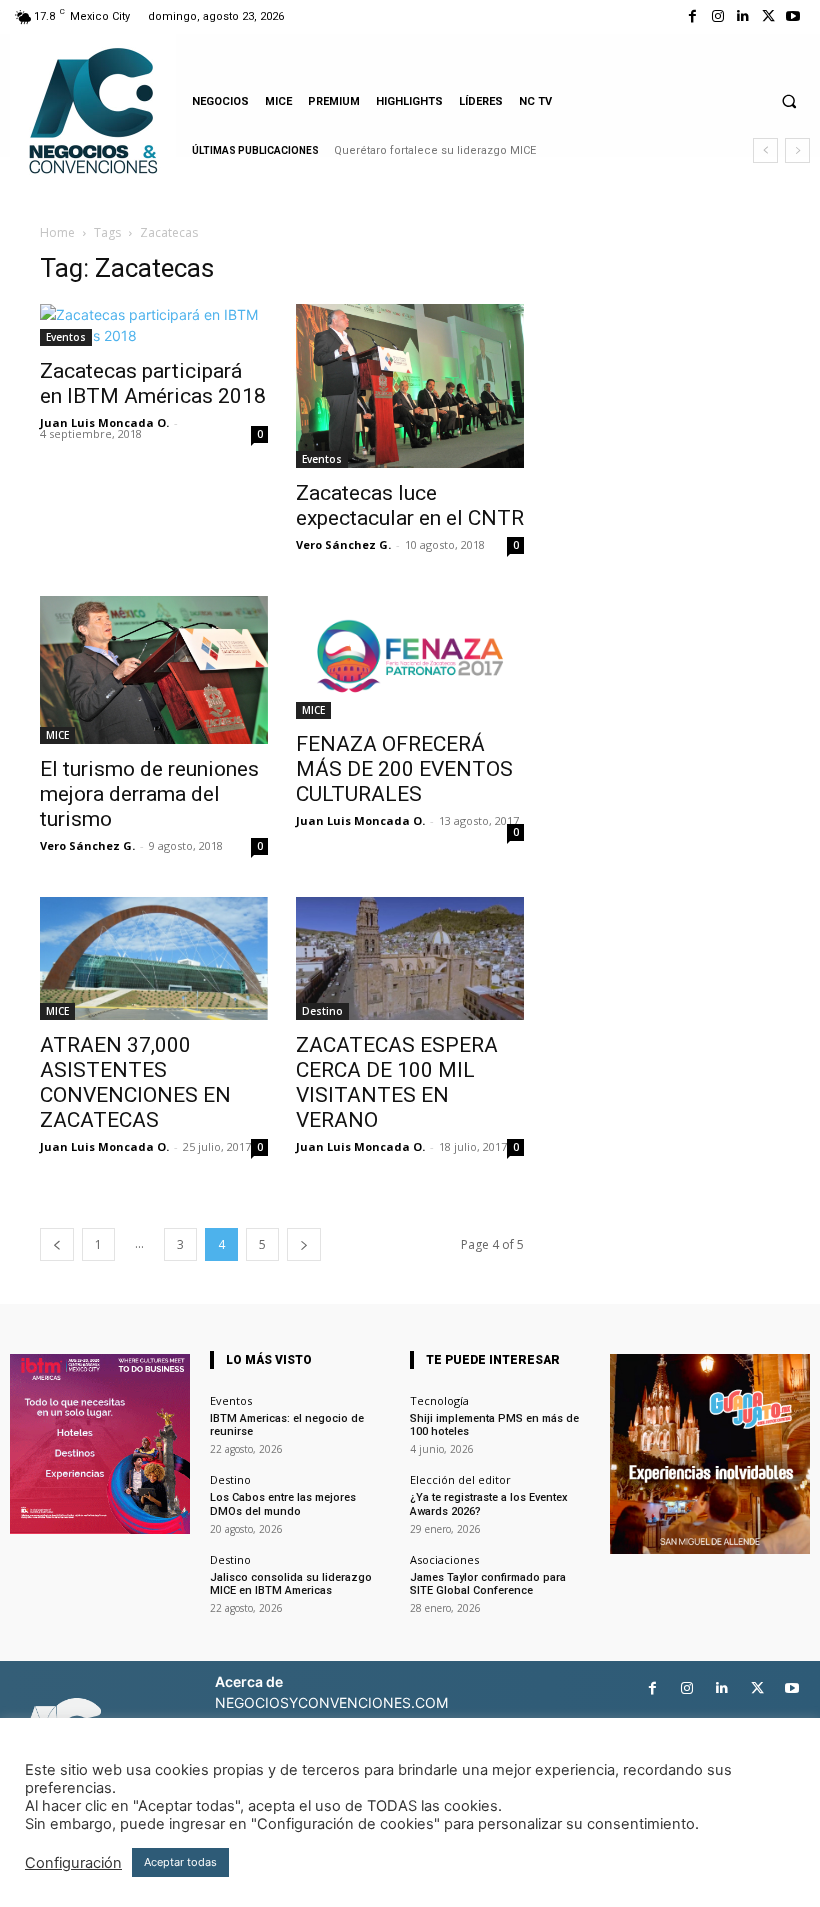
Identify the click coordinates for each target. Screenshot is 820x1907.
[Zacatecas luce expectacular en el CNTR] (410, 386)
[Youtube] (793, 16)
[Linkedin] (742, 16)
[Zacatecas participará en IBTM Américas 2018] (154, 325)
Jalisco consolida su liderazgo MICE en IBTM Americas (291, 1584)
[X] (768, 16)
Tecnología (439, 1400)
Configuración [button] (73, 1863)
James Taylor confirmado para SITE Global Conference (488, 1584)
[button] (789, 101)
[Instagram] (717, 16)
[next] (797, 150)
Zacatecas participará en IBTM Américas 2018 (153, 383)
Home (57, 232)
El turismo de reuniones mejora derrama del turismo (149, 794)
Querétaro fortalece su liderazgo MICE (435, 150)
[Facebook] (692, 16)
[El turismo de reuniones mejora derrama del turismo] (154, 670)
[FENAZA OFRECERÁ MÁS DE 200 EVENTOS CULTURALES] (410, 657)
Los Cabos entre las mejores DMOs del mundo (283, 1504)
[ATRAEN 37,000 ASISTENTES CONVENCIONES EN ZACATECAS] (154, 958)
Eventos (66, 337)
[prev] (765, 150)
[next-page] (304, 1244)
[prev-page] (57, 1244)
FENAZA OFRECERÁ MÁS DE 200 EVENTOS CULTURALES (404, 769)
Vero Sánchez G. (343, 544)
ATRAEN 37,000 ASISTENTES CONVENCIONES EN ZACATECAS (135, 1082)
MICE (57, 735)
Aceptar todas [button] (180, 1862)
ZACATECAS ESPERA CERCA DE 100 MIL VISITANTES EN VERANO (397, 1082)
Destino (322, 1011)
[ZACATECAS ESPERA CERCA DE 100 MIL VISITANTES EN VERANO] (410, 958)
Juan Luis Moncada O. (104, 422)
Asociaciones (444, 1559)
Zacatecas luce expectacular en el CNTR (410, 505)
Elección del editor (460, 1479)
